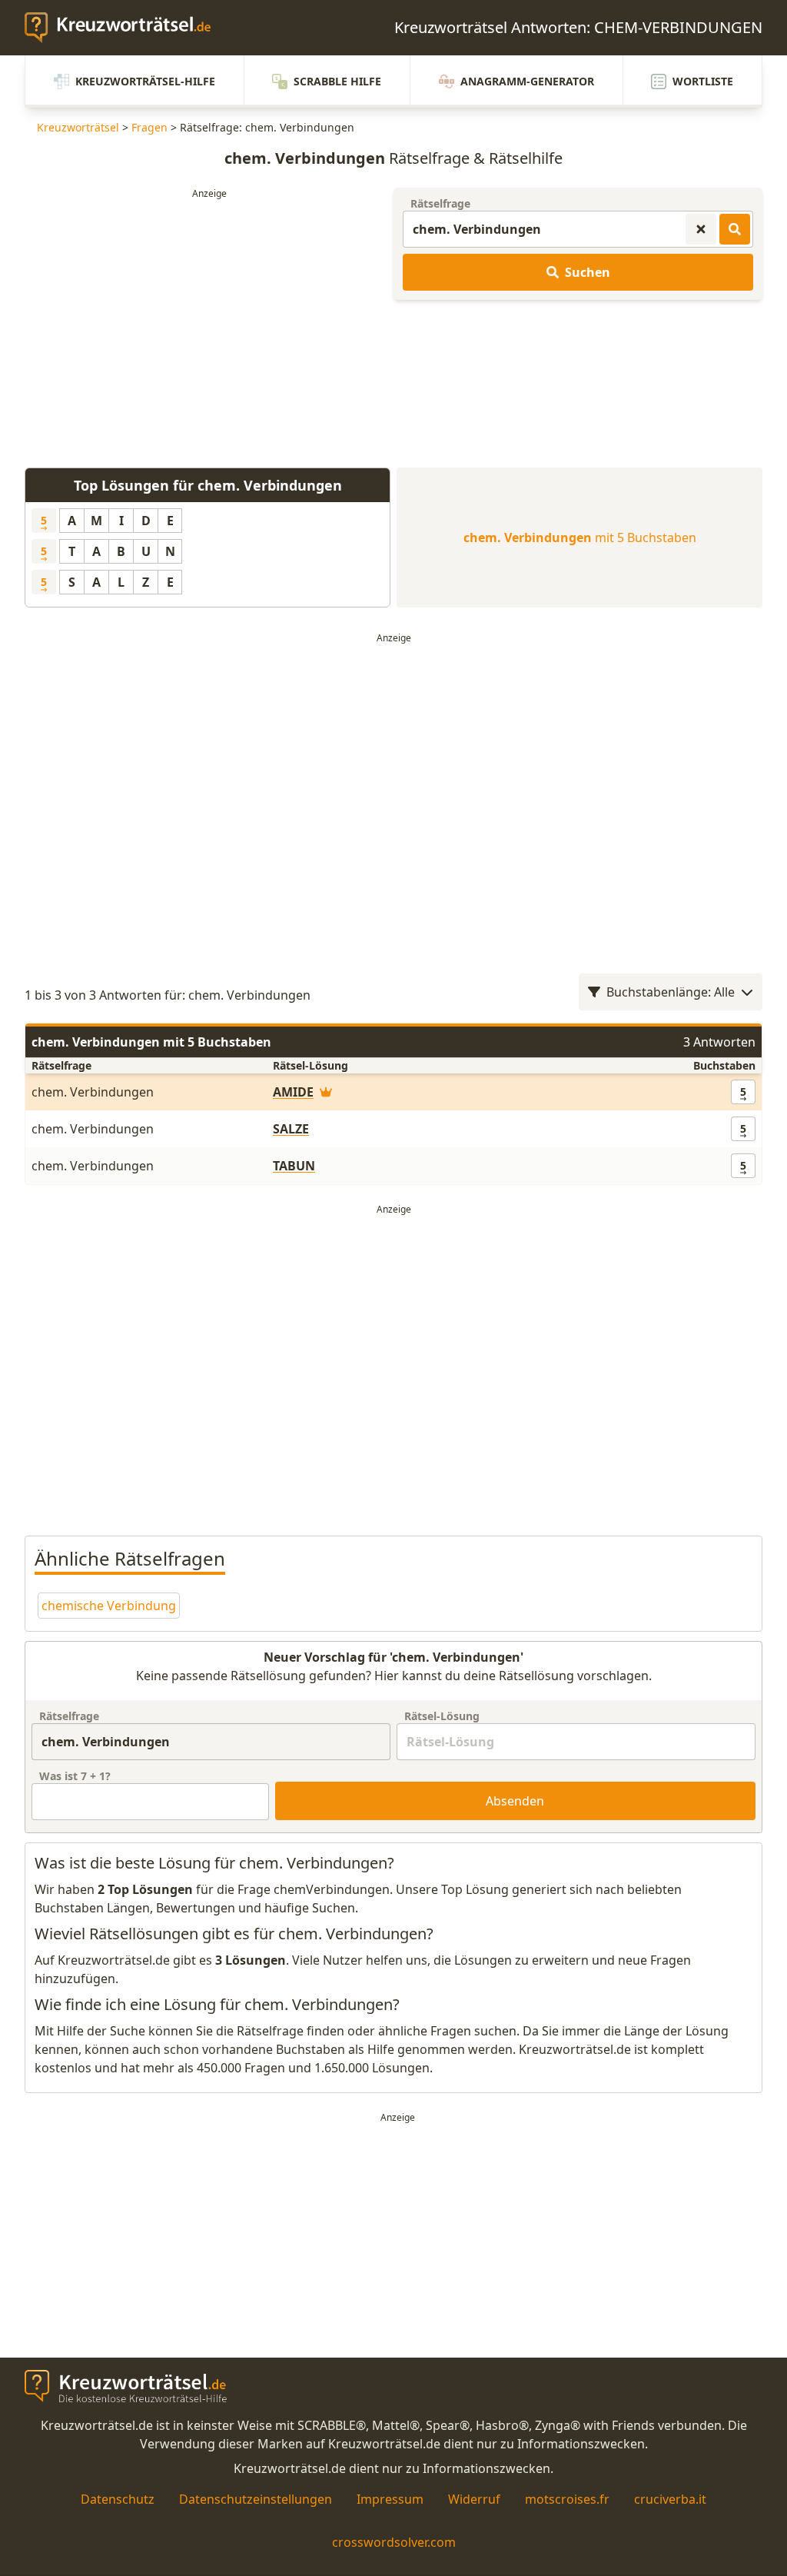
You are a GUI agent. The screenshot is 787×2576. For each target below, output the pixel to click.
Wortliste (703, 81)
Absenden (515, 1801)
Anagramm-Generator (527, 81)
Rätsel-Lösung (442, 1716)
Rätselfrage (440, 203)
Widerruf (474, 2499)
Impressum (390, 2499)
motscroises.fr (567, 2499)
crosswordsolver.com (394, 2542)
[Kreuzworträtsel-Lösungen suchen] (735, 229)
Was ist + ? (75, 1776)
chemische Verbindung (109, 1606)
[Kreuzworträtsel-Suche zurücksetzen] (701, 229)
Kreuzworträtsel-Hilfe (145, 81)
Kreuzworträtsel (78, 127)
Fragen (149, 127)
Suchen (588, 272)
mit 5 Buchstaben (580, 537)
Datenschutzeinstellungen (256, 2499)
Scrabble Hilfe (337, 81)
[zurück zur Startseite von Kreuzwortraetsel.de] (125, 28)
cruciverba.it (670, 2499)
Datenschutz (118, 2499)
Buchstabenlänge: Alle (671, 992)
